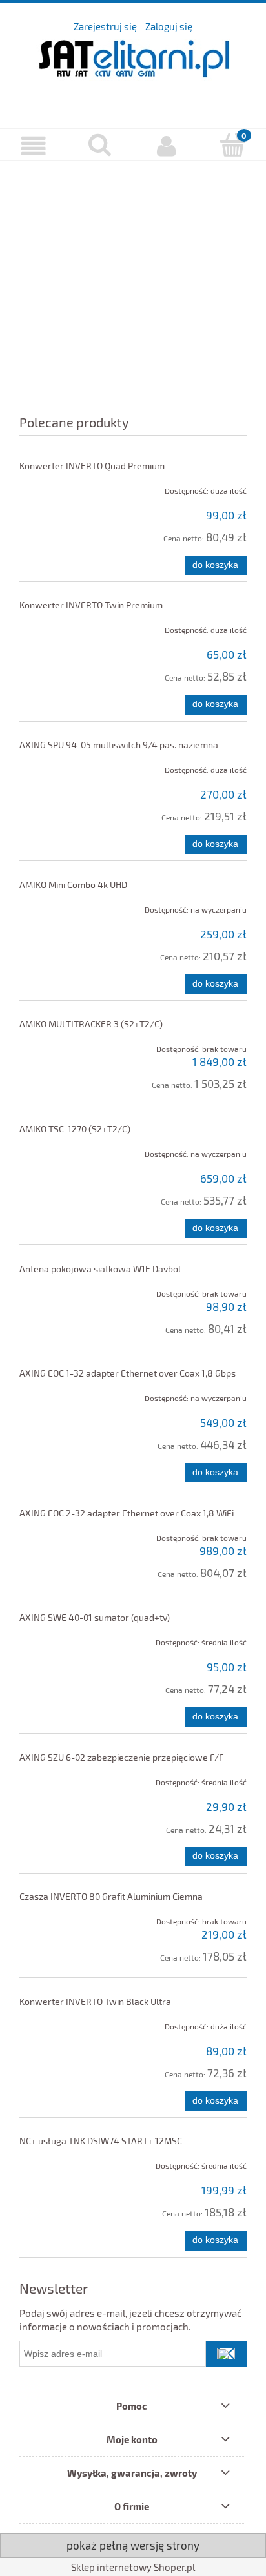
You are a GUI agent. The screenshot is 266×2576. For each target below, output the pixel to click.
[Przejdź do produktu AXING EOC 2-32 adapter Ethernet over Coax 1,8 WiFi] (65, 1534)
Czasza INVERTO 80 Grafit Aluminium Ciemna (111, 1896)
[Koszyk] (233, 145)
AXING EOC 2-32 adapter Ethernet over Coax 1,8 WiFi (127, 1513)
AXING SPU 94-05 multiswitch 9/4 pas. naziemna (119, 745)
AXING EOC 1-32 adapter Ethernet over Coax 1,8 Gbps (128, 1373)
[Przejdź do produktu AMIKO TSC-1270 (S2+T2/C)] (65, 1150)
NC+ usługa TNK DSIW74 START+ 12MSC (101, 2141)
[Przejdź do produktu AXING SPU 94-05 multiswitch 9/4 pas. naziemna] (65, 766)
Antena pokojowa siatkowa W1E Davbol (100, 1269)
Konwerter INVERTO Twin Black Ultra (95, 2001)
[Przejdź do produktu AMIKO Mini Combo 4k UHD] (65, 905)
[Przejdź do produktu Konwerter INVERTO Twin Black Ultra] (65, 2022)
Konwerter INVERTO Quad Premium (92, 466)
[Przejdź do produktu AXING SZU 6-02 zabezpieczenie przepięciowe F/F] (65, 1778)
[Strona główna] (133, 71)
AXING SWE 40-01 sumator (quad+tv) (95, 1617)
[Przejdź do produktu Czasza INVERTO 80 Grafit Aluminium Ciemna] (65, 1917)
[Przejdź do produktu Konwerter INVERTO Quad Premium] (65, 487)
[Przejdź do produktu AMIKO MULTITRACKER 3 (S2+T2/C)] (65, 1045)
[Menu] (33, 146)
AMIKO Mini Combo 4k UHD (73, 885)
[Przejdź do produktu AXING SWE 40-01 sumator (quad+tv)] (65, 1638)
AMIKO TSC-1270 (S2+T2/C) (75, 1129)
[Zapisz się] (226, 2354)
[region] (133, 279)
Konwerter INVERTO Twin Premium (91, 605)
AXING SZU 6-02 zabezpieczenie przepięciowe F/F (122, 1757)
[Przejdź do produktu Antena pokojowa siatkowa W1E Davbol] (65, 1290)
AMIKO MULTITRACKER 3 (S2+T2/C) (91, 1024)
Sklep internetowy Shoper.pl (133, 2567)
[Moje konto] (166, 146)
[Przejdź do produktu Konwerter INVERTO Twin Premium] (65, 626)
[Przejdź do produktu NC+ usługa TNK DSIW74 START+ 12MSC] (65, 2162)
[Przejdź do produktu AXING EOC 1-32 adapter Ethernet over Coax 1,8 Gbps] (65, 1394)
